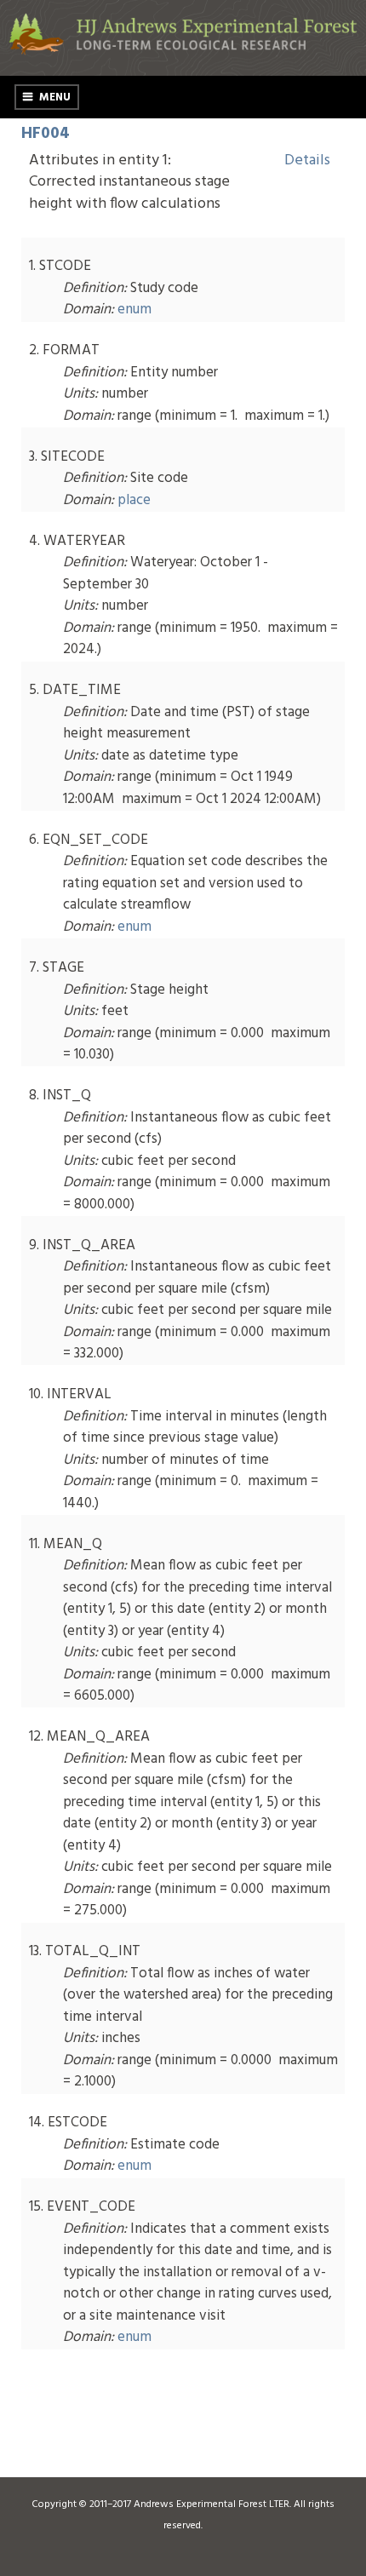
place (134, 500)
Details (307, 161)
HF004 (46, 134)
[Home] (183, 52)
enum (134, 310)
